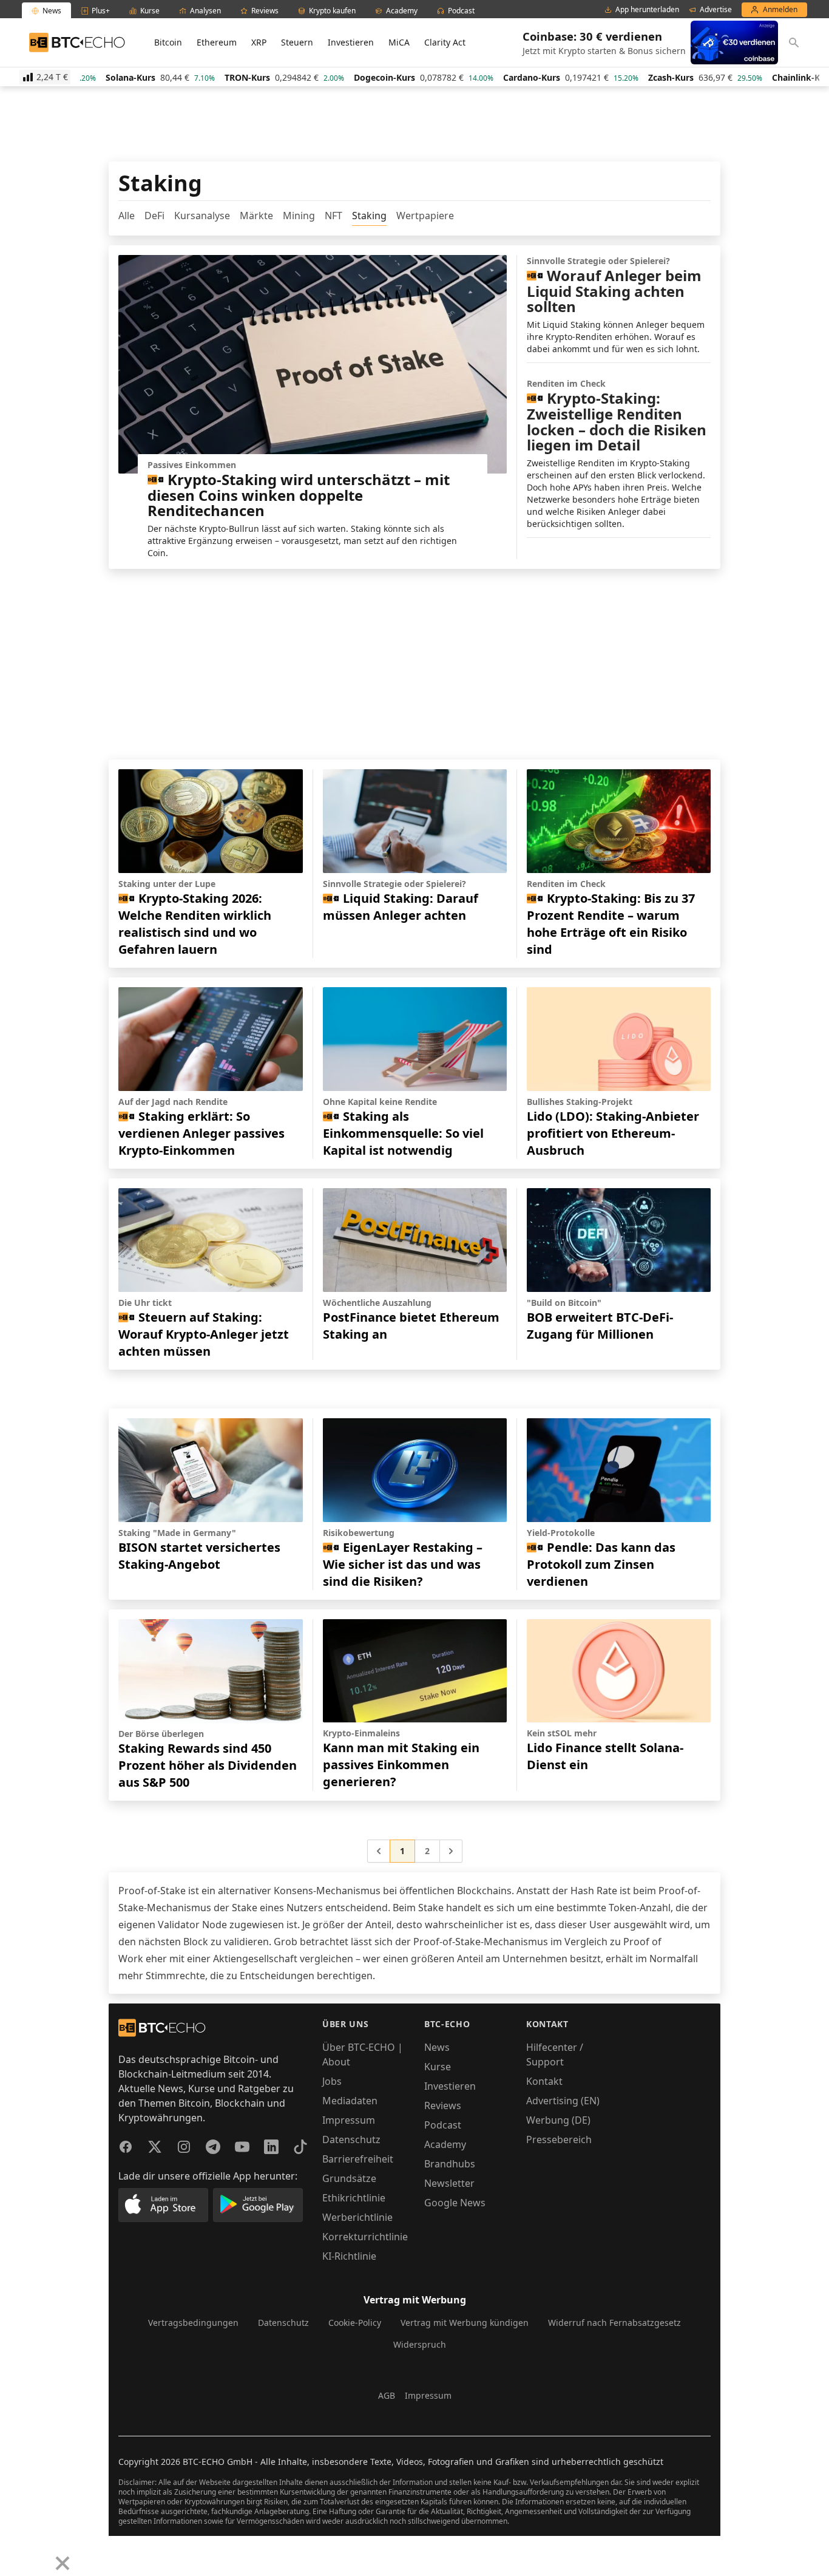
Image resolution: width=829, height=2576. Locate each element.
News (437, 2047)
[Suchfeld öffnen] (794, 42)
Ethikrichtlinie (354, 2198)
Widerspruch (420, 2344)
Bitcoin (168, 42)
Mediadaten (350, 2101)
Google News (455, 2203)
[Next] (40, 2554)
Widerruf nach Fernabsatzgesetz (614, 2323)
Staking (369, 216)
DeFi (154, 216)
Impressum (349, 2120)
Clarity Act (445, 42)
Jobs (332, 2081)
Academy (445, 2144)
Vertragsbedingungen (193, 2323)
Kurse (438, 2067)
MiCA (399, 42)
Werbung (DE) (558, 2120)
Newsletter (449, 2183)
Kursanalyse (202, 216)
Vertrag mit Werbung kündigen (465, 2323)
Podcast (443, 2125)
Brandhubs (450, 2164)
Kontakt (544, 2081)
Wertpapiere (425, 216)
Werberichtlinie (357, 2217)
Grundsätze (349, 2178)
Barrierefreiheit (358, 2159)
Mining (299, 216)
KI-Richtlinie (349, 2256)
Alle (127, 216)
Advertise (716, 10)
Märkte (256, 216)
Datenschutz (351, 2139)
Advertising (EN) (563, 2101)
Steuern (297, 42)
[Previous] (13, 2554)
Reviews (443, 2105)
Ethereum (217, 42)
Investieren (351, 42)
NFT (333, 216)
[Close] (63, 2563)
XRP (259, 42)
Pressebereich (559, 2139)
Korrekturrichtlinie (365, 2237)
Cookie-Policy (355, 2323)
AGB (387, 2395)
